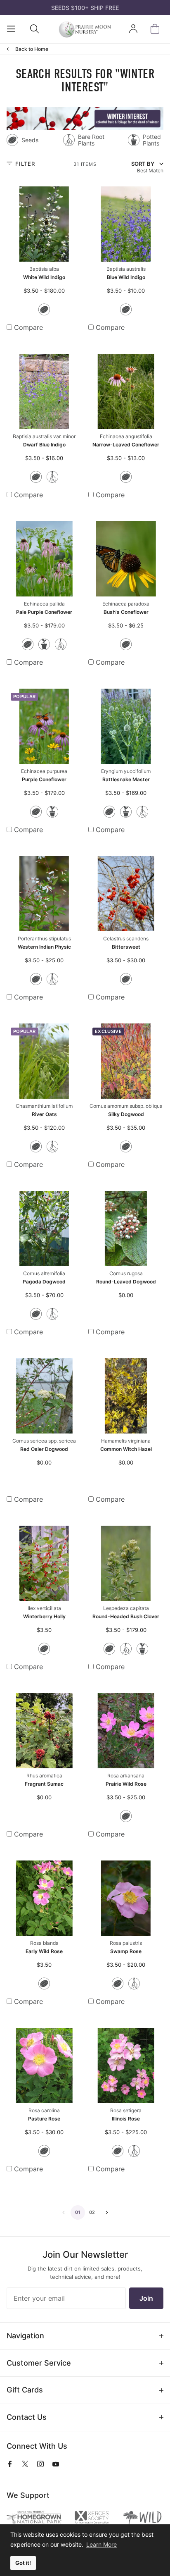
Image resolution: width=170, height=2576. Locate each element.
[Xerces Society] (92, 2518)
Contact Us (27, 2417)
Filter (24, 164)
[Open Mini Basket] (157, 29)
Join (146, 2298)
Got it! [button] (23, 2563)
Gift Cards (25, 2390)
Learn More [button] (102, 2544)
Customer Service (39, 2363)
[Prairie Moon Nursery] (85, 29)
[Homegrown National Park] (34, 2518)
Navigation (25, 2336)
